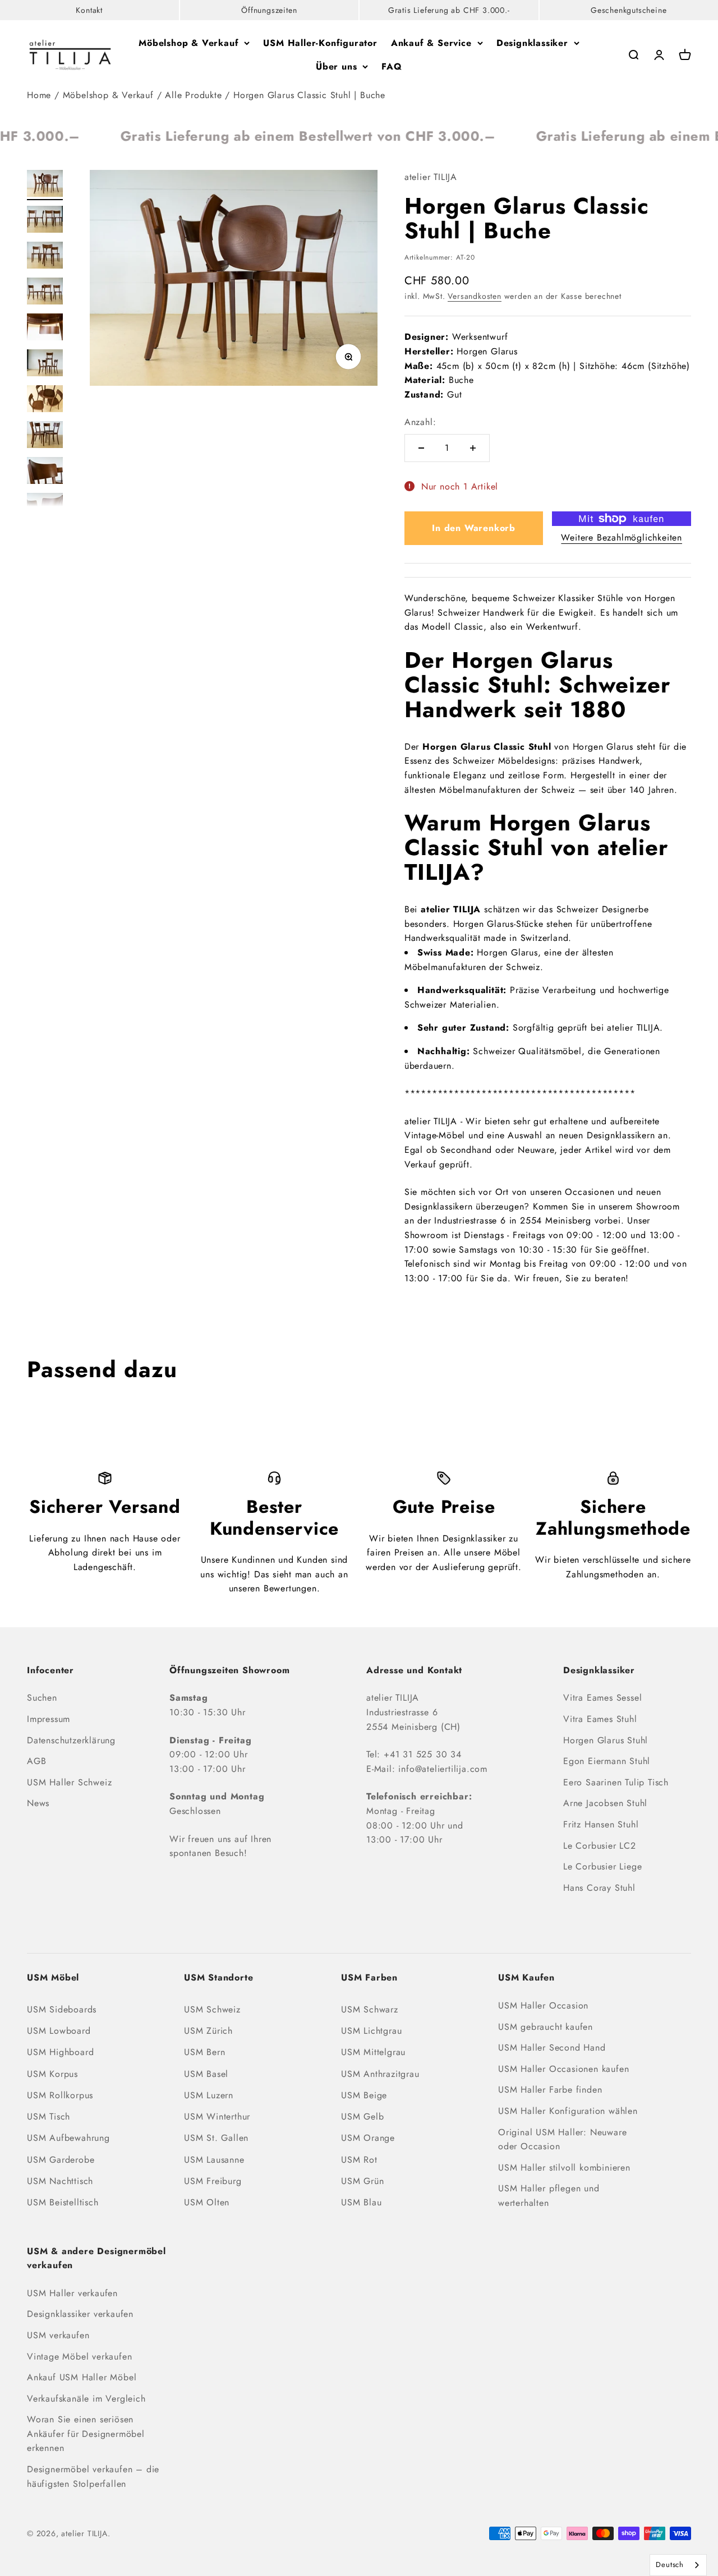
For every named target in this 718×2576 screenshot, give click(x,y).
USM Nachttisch (60, 2181)
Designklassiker (532, 43)
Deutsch (670, 2565)
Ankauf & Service (431, 43)
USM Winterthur (217, 2116)
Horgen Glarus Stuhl (606, 1740)
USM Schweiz (212, 2009)
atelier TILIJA (431, 177)
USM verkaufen (58, 2335)
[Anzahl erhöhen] (473, 448)
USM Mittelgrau (373, 2052)
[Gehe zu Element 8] (45, 436)
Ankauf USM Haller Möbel (82, 2377)
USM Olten (207, 2202)
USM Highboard (60, 2052)
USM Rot (359, 2160)
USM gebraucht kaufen (546, 2027)
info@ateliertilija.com (443, 1769)
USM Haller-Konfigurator (320, 43)
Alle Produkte (193, 95)
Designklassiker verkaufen (80, 2314)
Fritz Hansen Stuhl (601, 1824)
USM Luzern (209, 2095)
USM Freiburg (213, 2181)
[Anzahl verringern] (421, 448)
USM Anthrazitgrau (380, 2074)
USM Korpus (52, 2074)
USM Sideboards (62, 2009)
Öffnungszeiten (269, 10)
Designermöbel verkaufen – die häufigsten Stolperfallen (93, 2476)
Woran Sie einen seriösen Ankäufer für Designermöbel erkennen (86, 2434)
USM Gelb (362, 2116)
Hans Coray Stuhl (599, 1888)
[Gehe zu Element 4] (45, 293)
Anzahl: (420, 422)
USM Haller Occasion (543, 2005)
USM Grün (362, 2181)
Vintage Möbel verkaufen (79, 2356)
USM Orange (368, 2138)
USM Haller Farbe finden (550, 2090)
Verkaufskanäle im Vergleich (86, 2399)
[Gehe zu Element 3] (45, 257)
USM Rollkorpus (60, 2095)
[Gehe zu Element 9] (45, 472)
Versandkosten (474, 296)
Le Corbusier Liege (602, 1866)
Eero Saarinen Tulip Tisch (616, 1782)
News (38, 1803)
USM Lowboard (59, 2031)
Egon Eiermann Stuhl (607, 1761)
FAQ (392, 66)
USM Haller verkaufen (72, 2293)
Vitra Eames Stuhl (600, 1719)
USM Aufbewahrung (68, 2138)
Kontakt (89, 10)
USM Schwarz (370, 2009)
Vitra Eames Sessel (602, 1698)
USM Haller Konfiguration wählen (568, 2111)
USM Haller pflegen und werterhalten (549, 2196)
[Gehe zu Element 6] (45, 364)
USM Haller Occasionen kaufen (563, 2069)
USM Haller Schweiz (69, 1782)
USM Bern (204, 2052)
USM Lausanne (214, 2160)
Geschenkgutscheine (629, 10)
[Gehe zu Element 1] (45, 185)
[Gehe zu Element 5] (45, 329)
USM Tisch (49, 2116)
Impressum (49, 1719)
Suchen (42, 1698)
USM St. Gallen (216, 2138)
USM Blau (361, 2202)
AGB (36, 1761)
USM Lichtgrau (371, 2031)
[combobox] (678, 2565)
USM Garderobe (61, 2160)
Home (39, 95)
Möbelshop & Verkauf (188, 43)
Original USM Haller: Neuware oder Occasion (562, 2139)
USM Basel (206, 2074)
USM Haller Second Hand (552, 2048)
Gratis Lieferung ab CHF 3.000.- (449, 10)
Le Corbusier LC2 (600, 1846)
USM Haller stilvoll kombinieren (564, 2168)
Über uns (336, 66)
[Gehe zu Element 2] (45, 221)
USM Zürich (208, 2031)
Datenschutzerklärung (71, 1740)
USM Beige (364, 2095)
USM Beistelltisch (63, 2202)
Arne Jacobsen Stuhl (605, 1803)
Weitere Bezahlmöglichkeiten (622, 537)
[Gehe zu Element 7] (45, 400)
